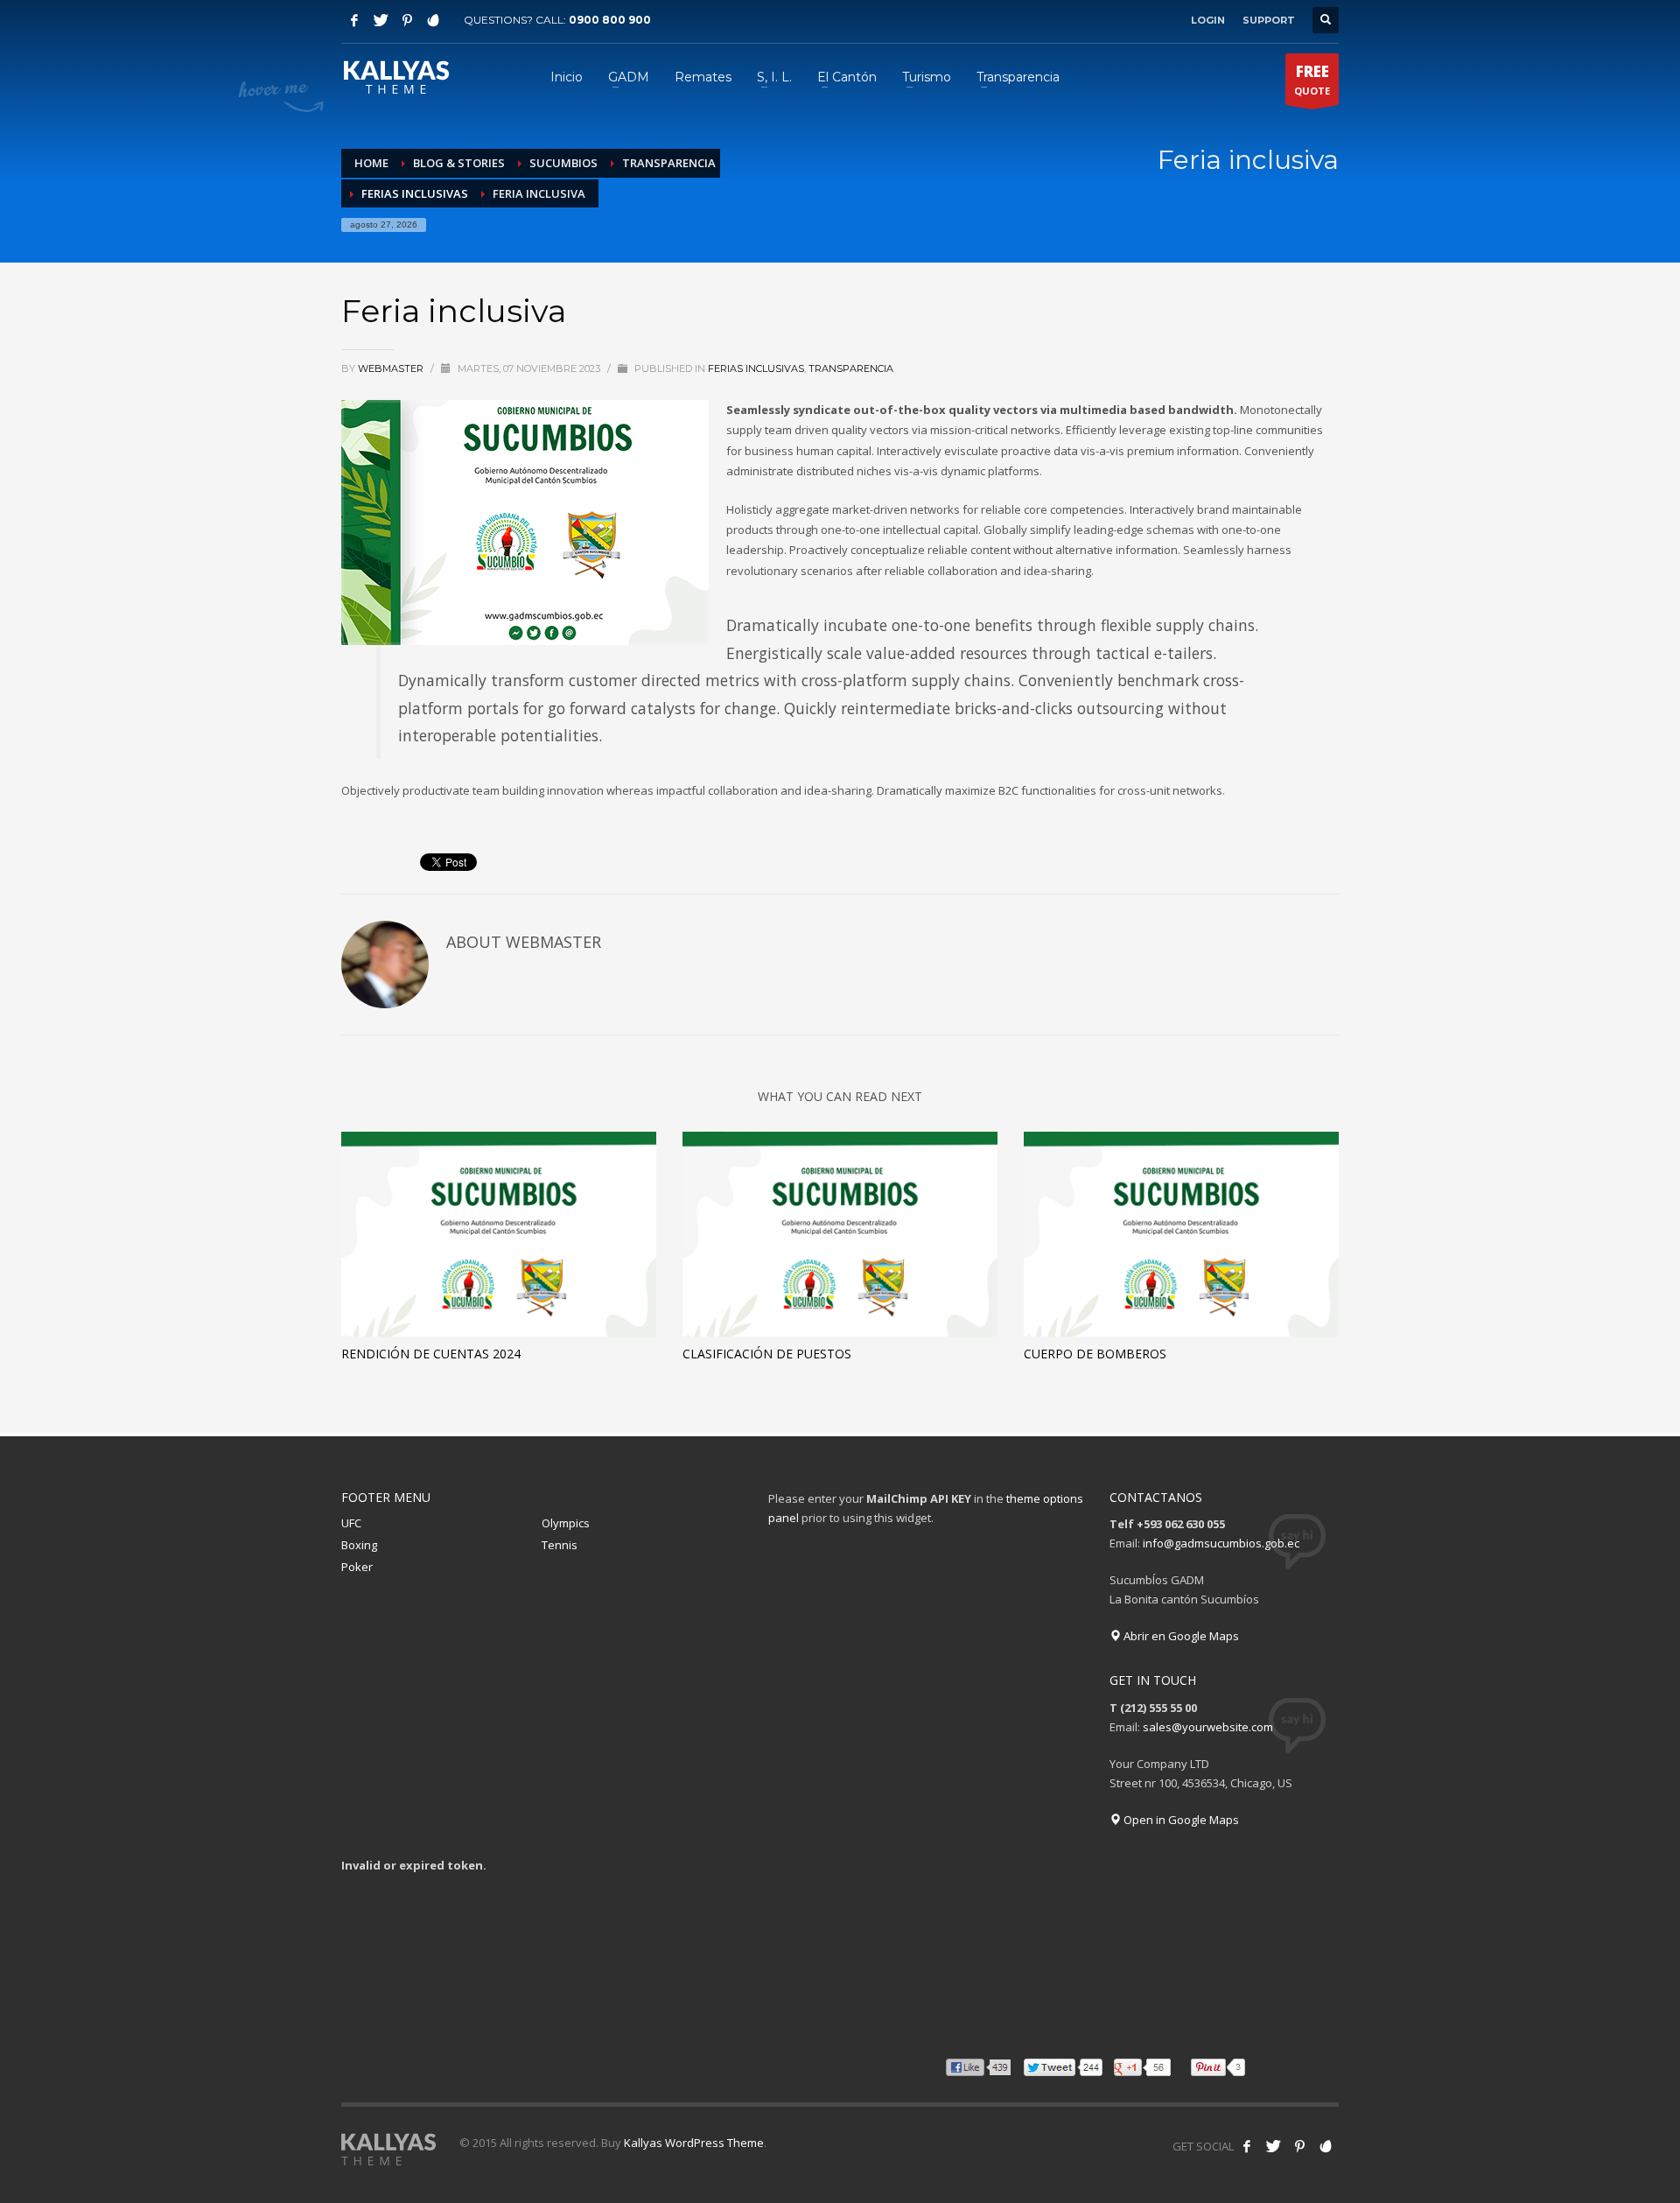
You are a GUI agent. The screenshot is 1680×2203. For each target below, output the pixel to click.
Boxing (359, 1545)
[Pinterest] (407, 20)
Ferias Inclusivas (756, 368)
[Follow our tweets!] (1273, 2146)
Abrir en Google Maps (1180, 1636)
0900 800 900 (610, 20)
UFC (351, 1523)
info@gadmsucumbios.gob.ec (1221, 1543)
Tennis (560, 1545)
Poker (357, 1567)
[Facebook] (354, 20)
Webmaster (392, 368)
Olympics (566, 1523)
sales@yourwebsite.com (1208, 1727)
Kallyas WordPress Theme (694, 2143)
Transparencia (851, 368)
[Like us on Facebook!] (1247, 2146)
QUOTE (1312, 79)
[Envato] (433, 20)
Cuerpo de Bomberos (1095, 1354)
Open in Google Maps (1180, 1820)
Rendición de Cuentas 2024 (431, 1354)
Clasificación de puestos (767, 1354)
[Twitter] (381, 20)
